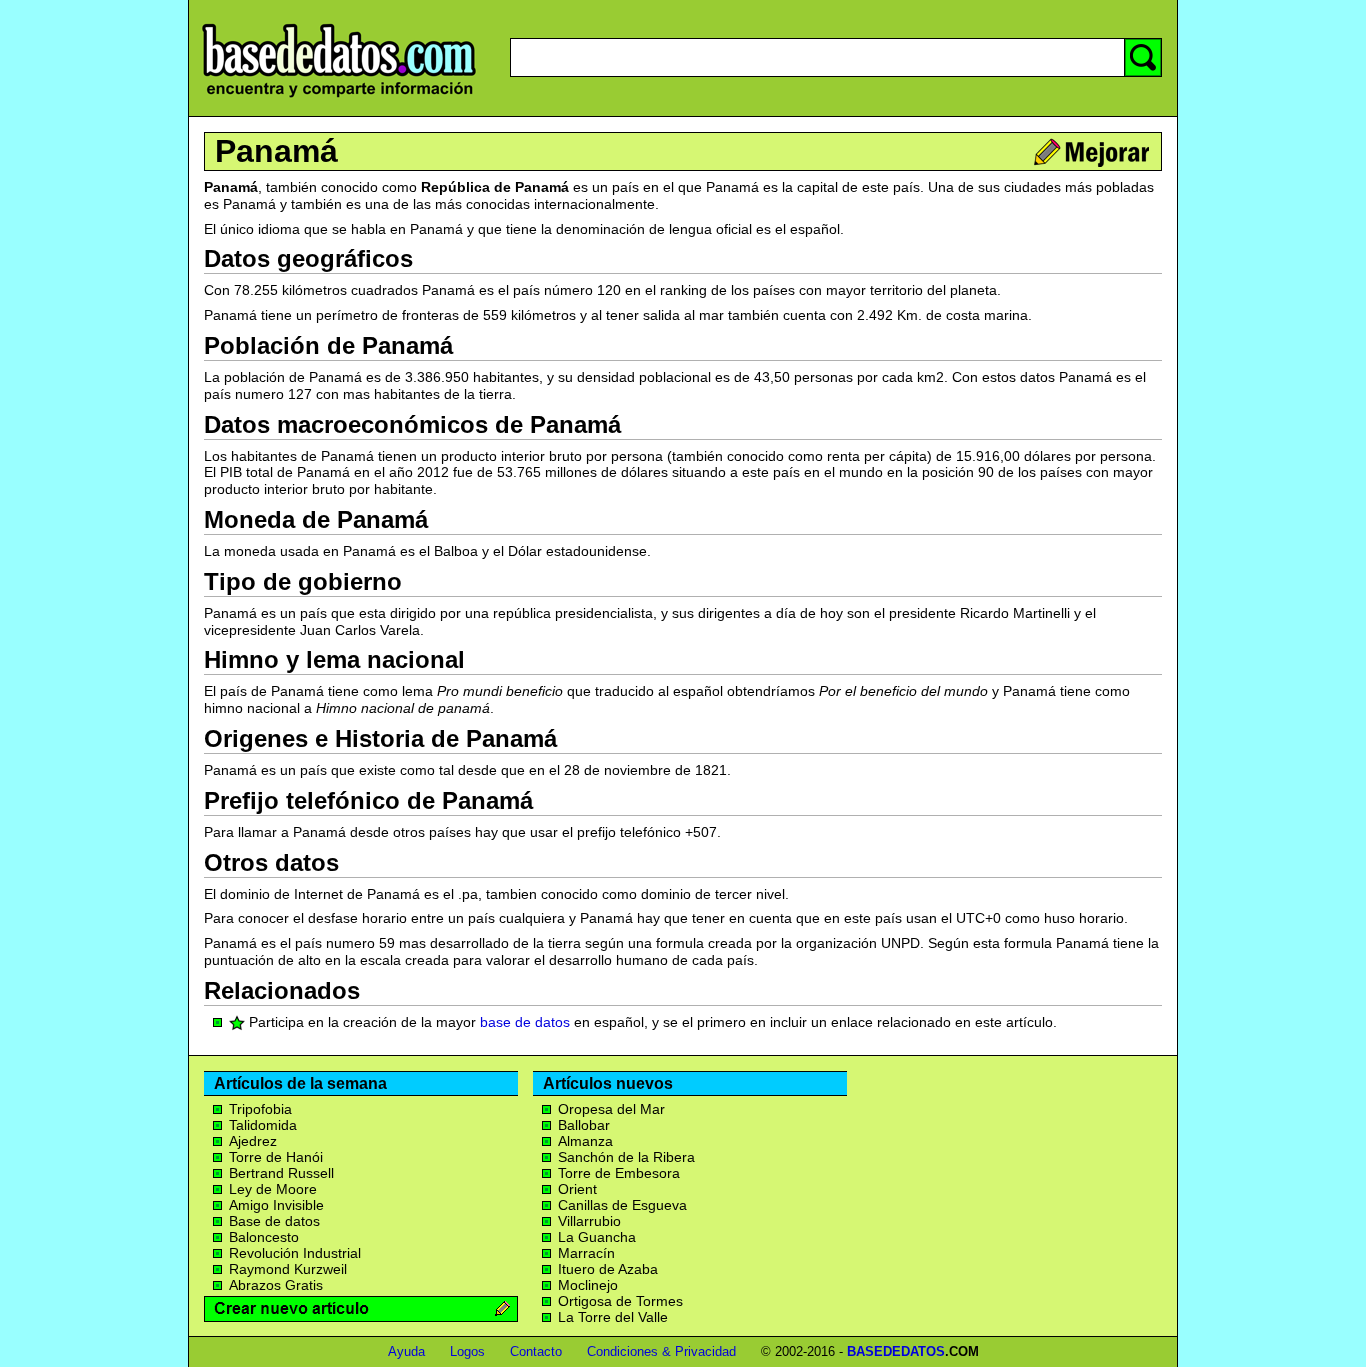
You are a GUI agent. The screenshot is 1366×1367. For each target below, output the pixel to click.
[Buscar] (1143, 57)
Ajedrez (253, 1141)
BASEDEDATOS (896, 1351)
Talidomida (263, 1125)
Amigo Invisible (276, 1205)
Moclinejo (588, 1285)
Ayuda (406, 1351)
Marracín (586, 1253)
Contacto (536, 1351)
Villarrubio (589, 1221)
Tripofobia (260, 1109)
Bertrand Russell (281, 1173)
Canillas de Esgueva (622, 1205)
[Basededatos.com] (339, 97)
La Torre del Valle (613, 1317)
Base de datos (274, 1221)
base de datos (525, 1022)
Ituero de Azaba (608, 1269)
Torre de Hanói (276, 1157)
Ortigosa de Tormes (620, 1301)
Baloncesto (264, 1237)
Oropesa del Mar (611, 1109)
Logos (467, 1351)
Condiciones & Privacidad (661, 1351)
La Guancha (597, 1237)
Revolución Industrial (295, 1253)
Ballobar (584, 1125)
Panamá (276, 151)
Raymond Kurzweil (288, 1269)
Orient (577, 1189)
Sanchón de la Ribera (626, 1157)
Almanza (585, 1141)
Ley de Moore (273, 1189)
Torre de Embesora (619, 1173)
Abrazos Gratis (276, 1285)
